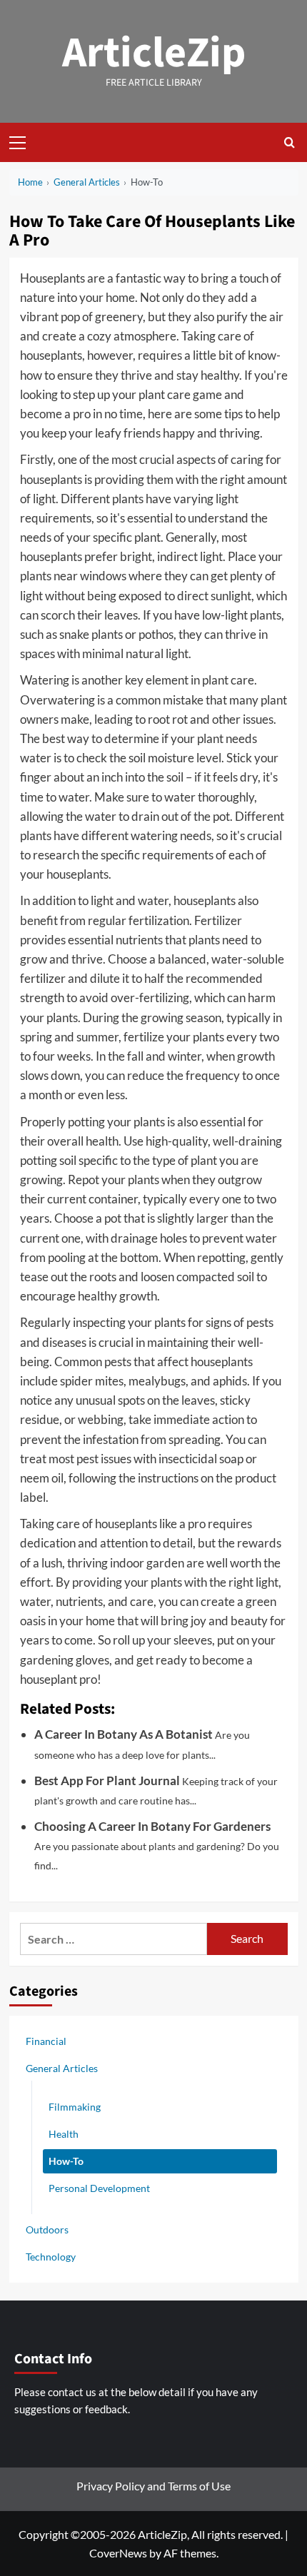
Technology (51, 2257)
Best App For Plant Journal (107, 1781)
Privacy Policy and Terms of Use (153, 2486)
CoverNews (118, 2553)
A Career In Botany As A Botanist (124, 1734)
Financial (46, 2041)
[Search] (290, 142)
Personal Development (99, 2188)
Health (64, 2134)
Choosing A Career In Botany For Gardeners (152, 1826)
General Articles (62, 2068)
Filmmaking (75, 2107)
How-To (66, 2161)
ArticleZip (154, 53)
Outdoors (47, 2229)
